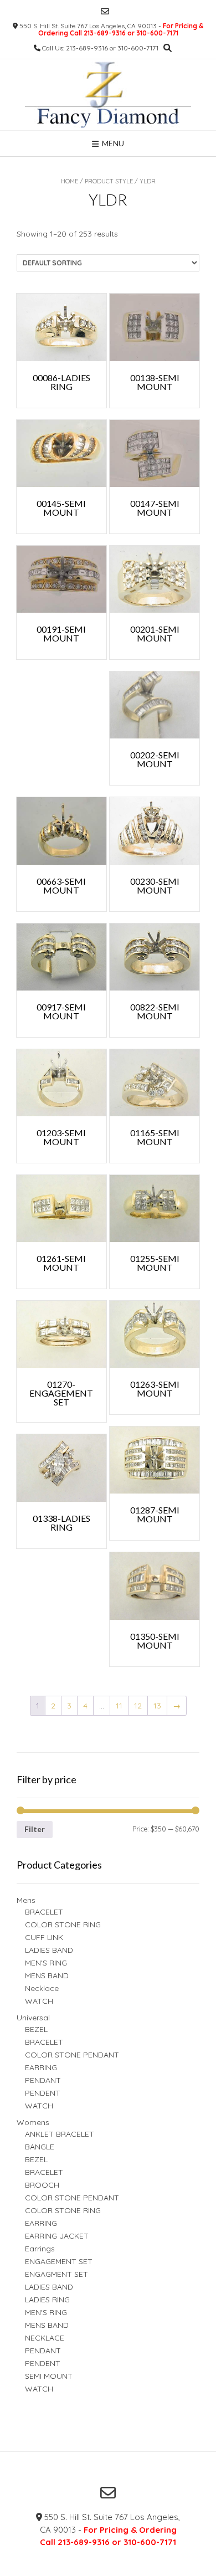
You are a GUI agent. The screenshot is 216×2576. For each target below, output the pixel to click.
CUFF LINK (44, 1937)
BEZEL (36, 2029)
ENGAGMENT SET (56, 2274)
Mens (26, 1900)
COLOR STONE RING (63, 1925)
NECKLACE (45, 2338)
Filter (35, 1829)
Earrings (40, 2249)
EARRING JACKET (57, 2236)
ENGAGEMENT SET (59, 2261)
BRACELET (44, 1912)
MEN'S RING (46, 1963)
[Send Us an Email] (105, 11)
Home (70, 181)
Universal (33, 2018)
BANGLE (40, 2147)
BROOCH (42, 2185)
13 (157, 1706)
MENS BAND (47, 1975)
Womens (33, 2122)
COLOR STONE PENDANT (72, 2055)
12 (138, 1706)
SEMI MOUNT (49, 2376)
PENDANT (43, 2080)
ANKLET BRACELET (60, 2134)
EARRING (41, 2067)
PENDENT (43, 2093)
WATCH (39, 2001)
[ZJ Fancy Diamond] (108, 95)
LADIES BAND (49, 1950)
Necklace (42, 1988)
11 (119, 1706)
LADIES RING (47, 2300)
